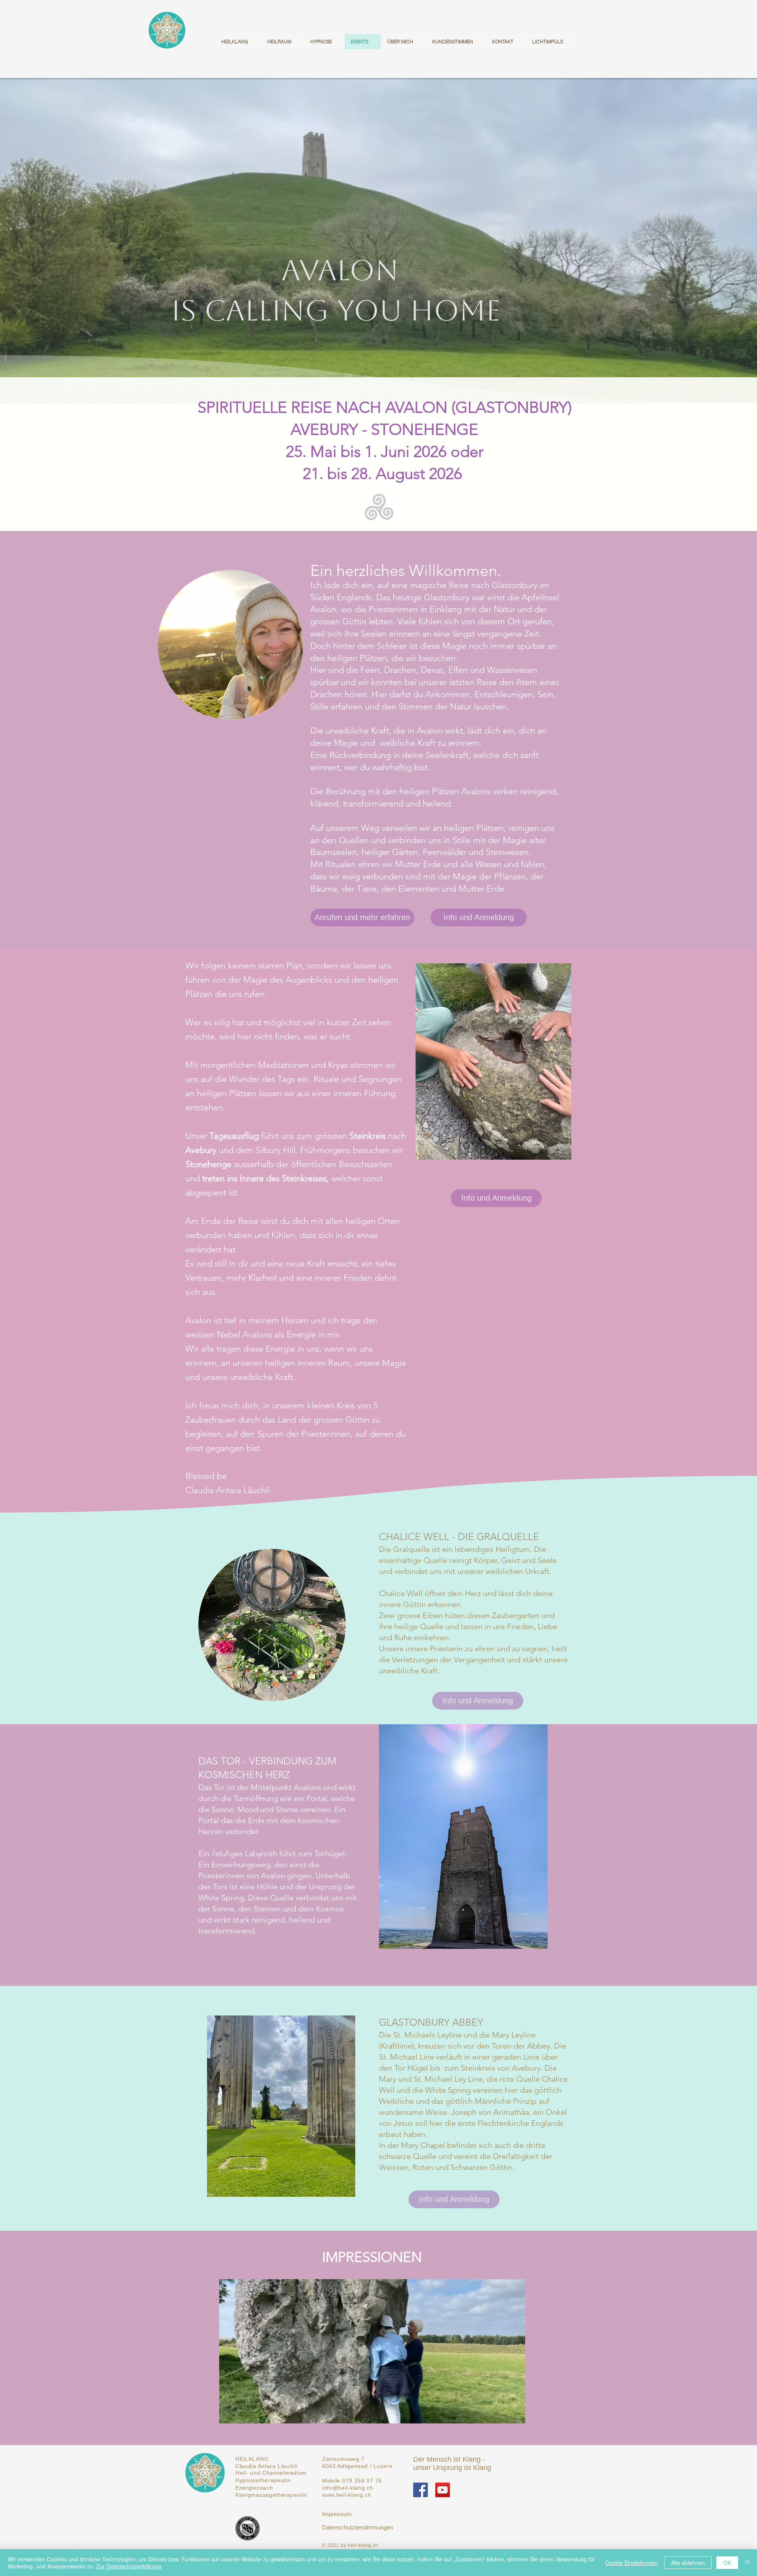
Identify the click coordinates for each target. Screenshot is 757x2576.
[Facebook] (420, 2490)
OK (727, 2563)
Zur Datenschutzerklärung (129, 2566)
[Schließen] (748, 2563)
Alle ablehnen (688, 2563)
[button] (372, 2351)
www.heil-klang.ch (347, 2495)
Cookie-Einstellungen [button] (632, 2563)
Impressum (337, 2514)
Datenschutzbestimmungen (358, 2527)
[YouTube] (443, 2490)
